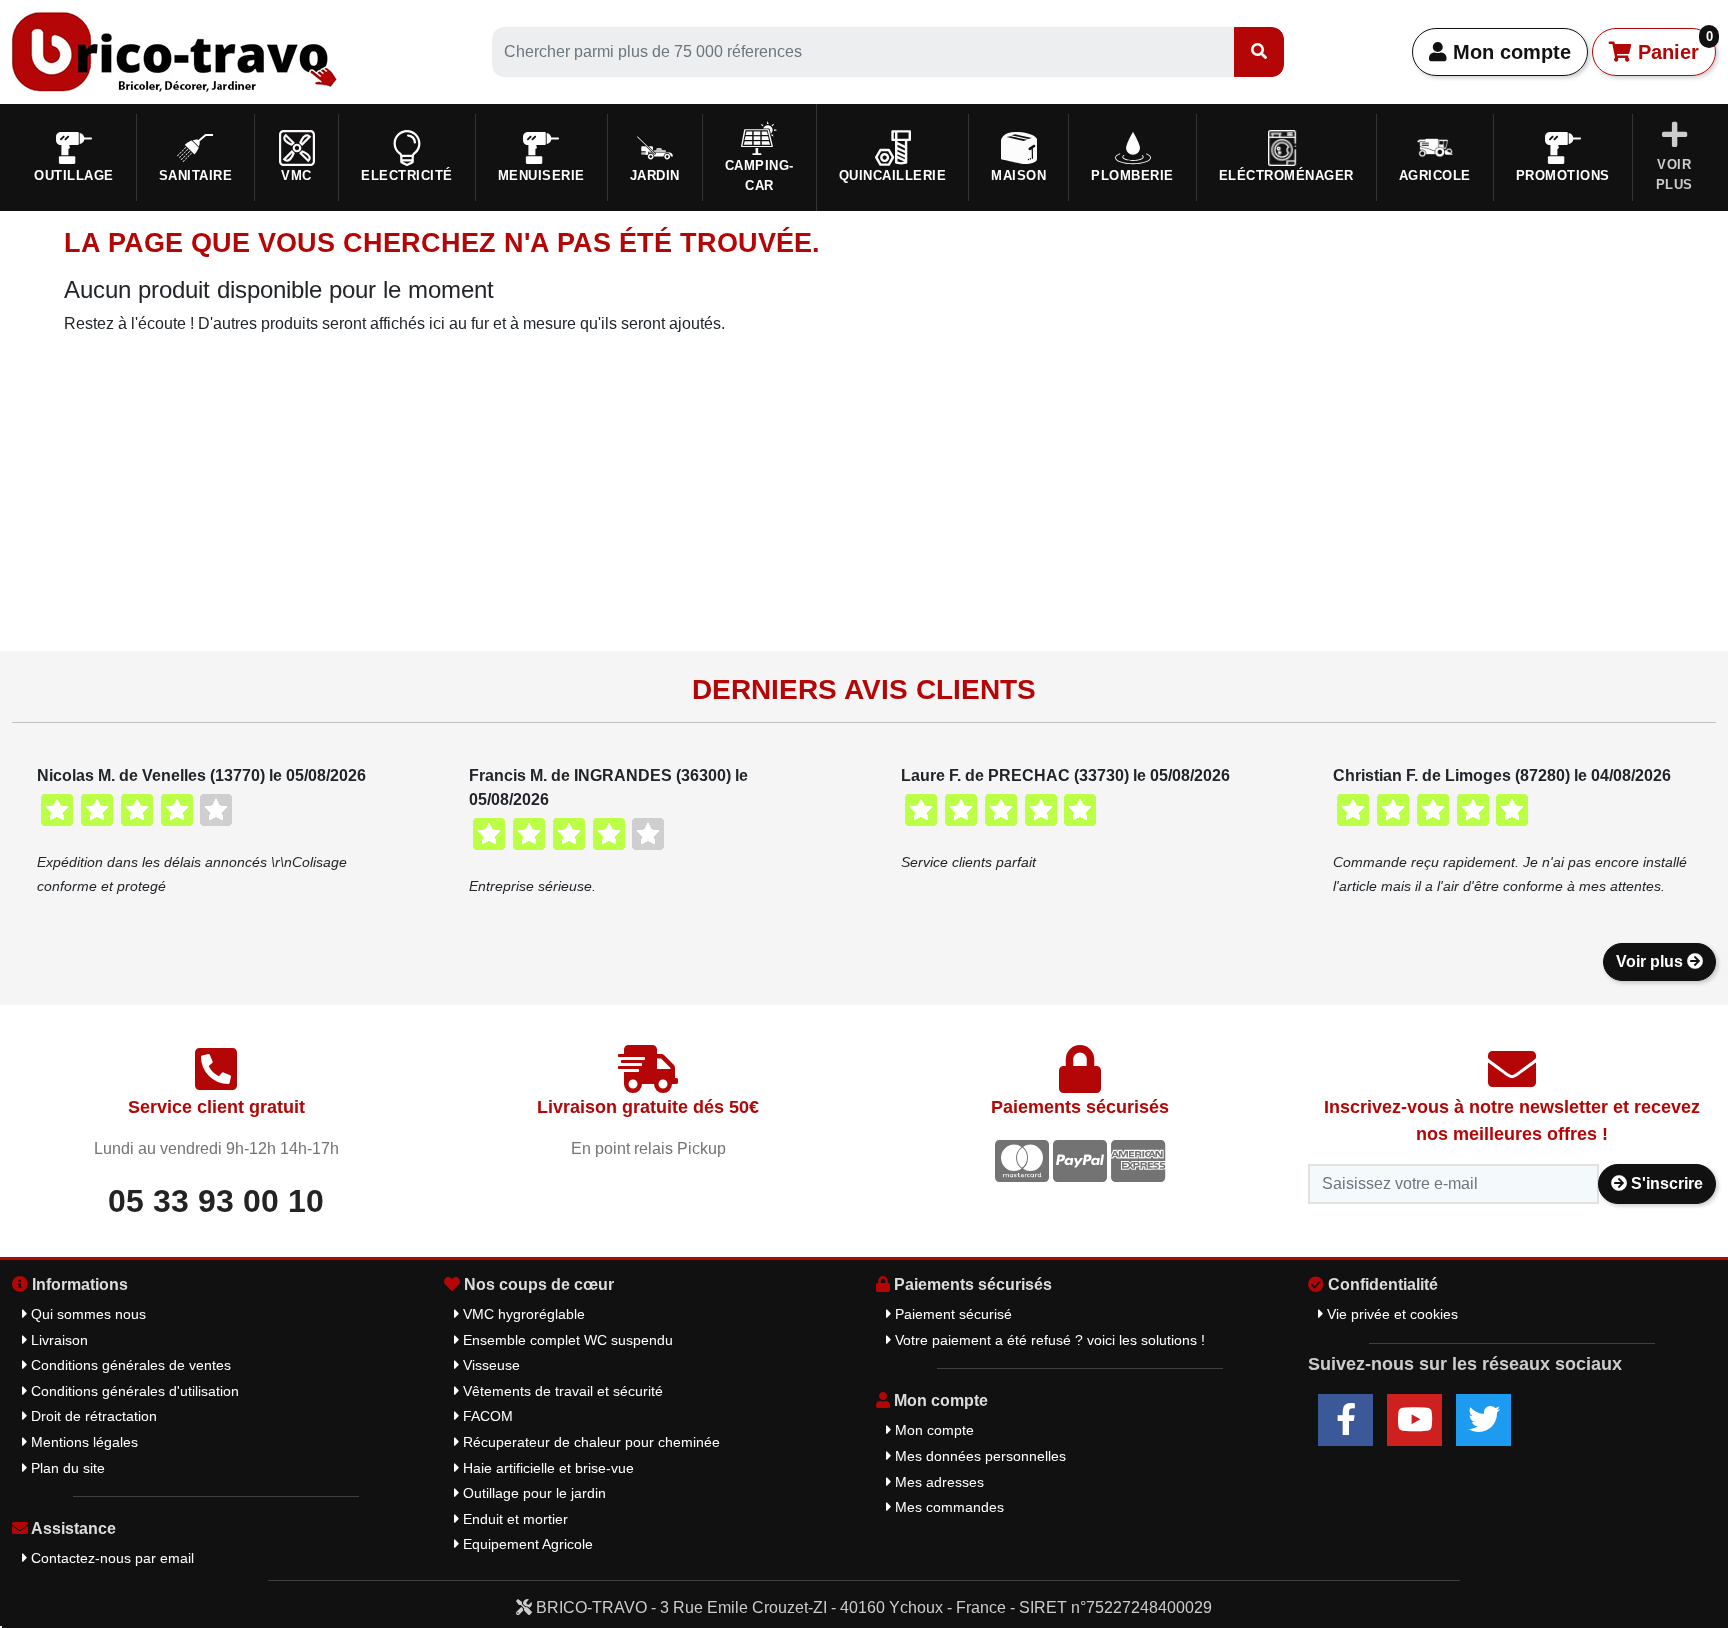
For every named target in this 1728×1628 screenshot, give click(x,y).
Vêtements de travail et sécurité (561, 1391)
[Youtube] (1414, 1420)
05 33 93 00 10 (216, 1201)
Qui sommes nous (86, 1314)
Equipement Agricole (526, 1544)
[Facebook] (1345, 1420)
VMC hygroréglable (522, 1314)
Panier (1672, 46)
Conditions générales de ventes (129, 1365)
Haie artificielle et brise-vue (546, 1468)
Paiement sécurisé (951, 1314)
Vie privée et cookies (1390, 1314)
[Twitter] (1483, 1420)
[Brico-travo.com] (174, 50)
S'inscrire (1665, 1183)
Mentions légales (82, 1442)
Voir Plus (1674, 174)
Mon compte (1509, 52)
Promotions (1563, 175)
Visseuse (489, 1365)
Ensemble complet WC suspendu (566, 1340)
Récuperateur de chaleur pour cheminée (589, 1442)
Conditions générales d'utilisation (133, 1391)
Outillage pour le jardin (532, 1493)
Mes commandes (947, 1507)
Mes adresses (937, 1482)
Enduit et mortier (513, 1519)
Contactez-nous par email (110, 1558)
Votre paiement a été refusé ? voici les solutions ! (1048, 1340)
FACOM (486, 1416)
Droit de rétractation (92, 1416)
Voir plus (1651, 961)
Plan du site (66, 1468)
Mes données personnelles (978, 1456)
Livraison (57, 1340)
